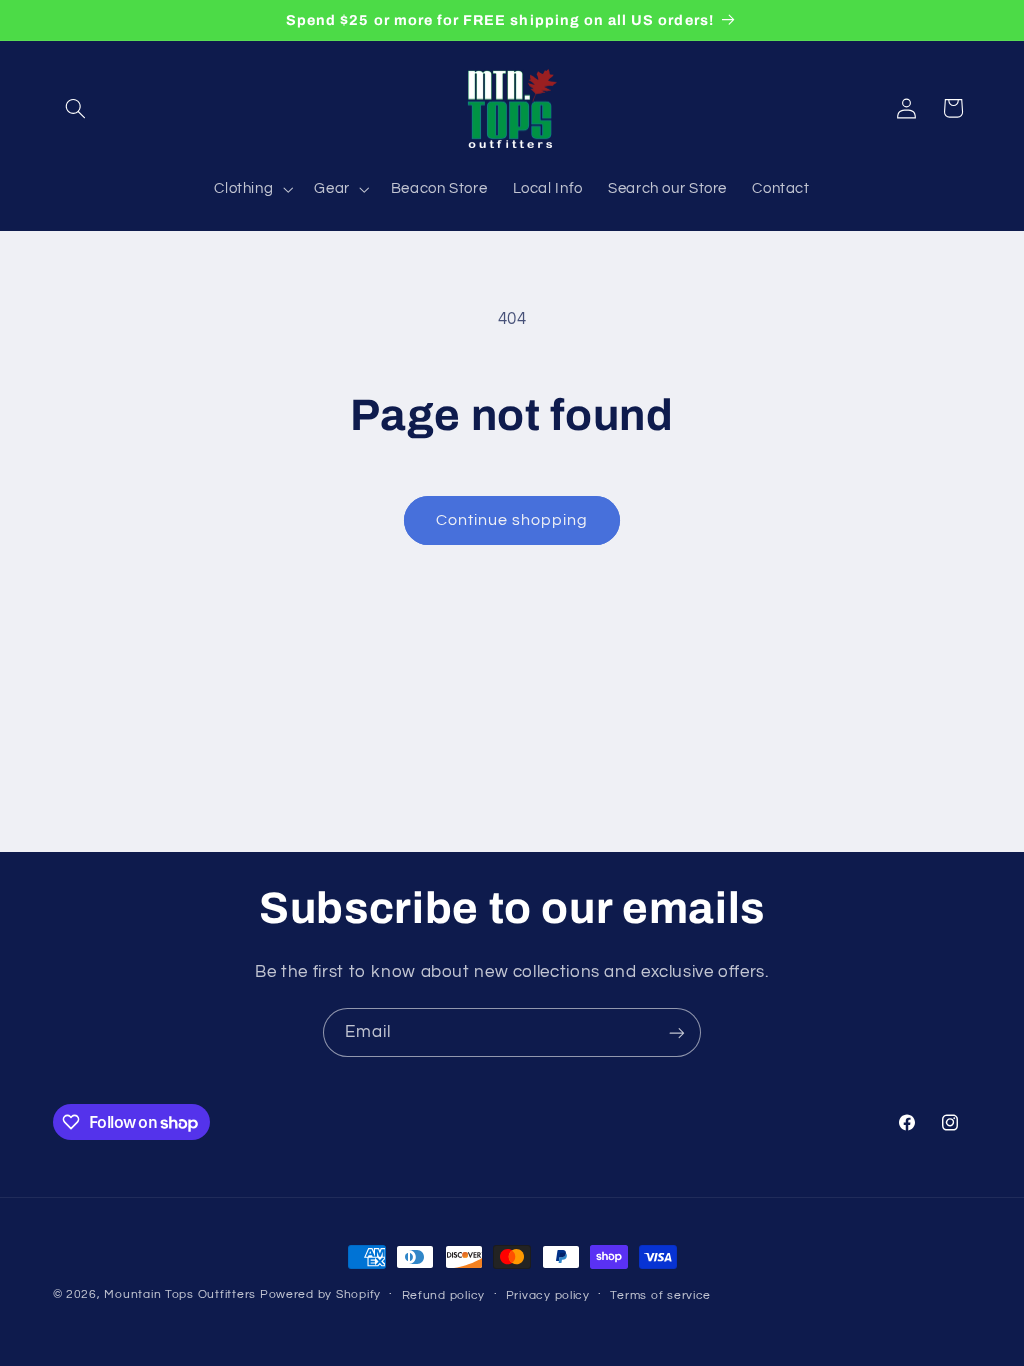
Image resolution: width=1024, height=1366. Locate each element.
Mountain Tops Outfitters (180, 1294)
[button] (76, 108)
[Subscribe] (677, 1032)
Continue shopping (512, 520)
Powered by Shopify (320, 1294)
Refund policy (444, 1295)
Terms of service (660, 1295)
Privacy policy (548, 1295)
